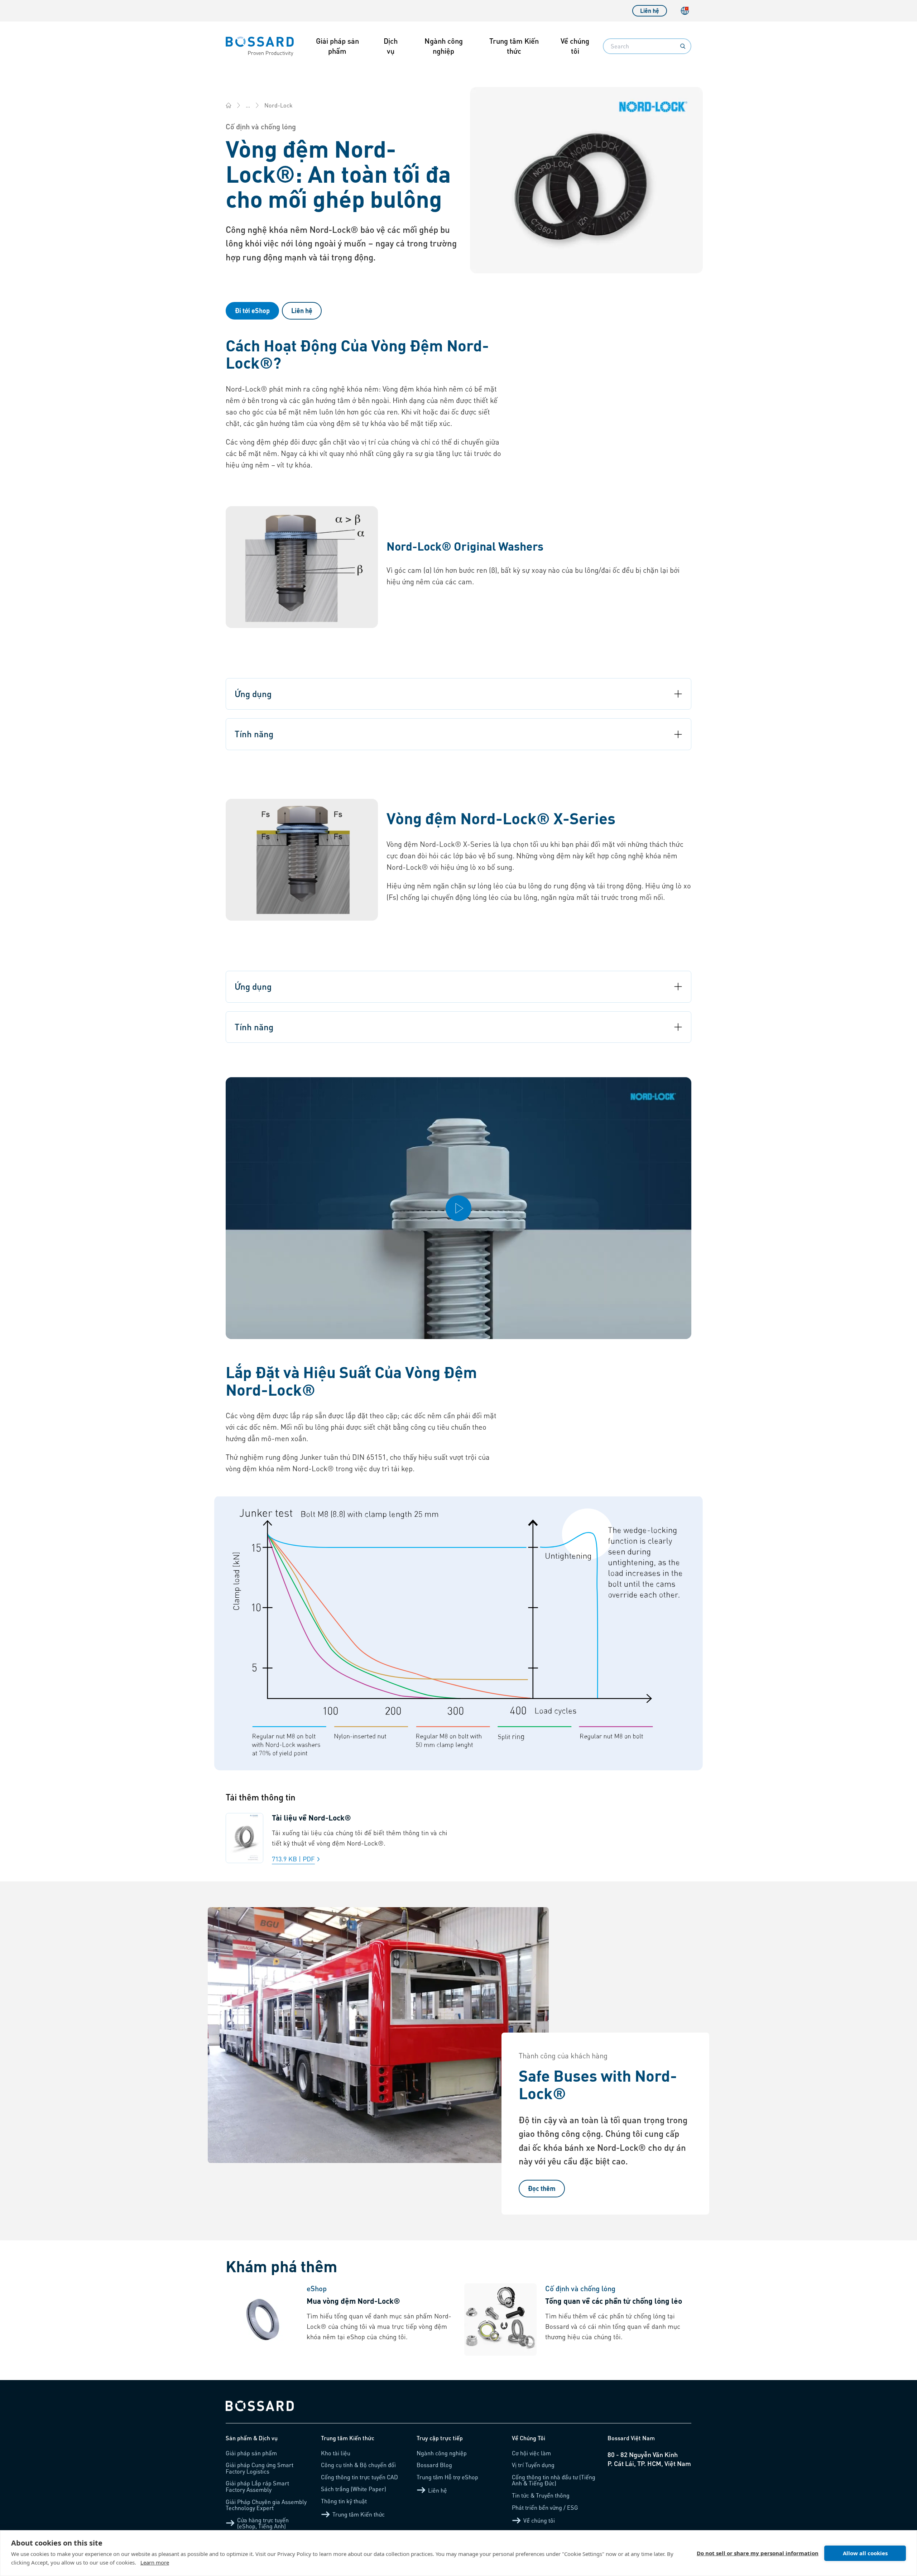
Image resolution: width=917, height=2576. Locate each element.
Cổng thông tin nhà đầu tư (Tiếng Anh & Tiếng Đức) (554, 2480)
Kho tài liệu (336, 2453)
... (248, 105)
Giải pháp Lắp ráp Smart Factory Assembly (257, 2486)
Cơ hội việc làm (531, 2453)
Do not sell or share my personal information (758, 2553)
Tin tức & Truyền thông (541, 2495)
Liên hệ (650, 11)
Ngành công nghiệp (444, 46)
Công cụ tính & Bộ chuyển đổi (358, 2465)
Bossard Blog (434, 2465)
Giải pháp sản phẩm (337, 46)
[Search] (683, 46)
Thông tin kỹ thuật (344, 2501)
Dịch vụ (391, 46)
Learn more (155, 2562)
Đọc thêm (542, 2188)
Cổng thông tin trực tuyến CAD (359, 2477)
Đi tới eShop (252, 310)
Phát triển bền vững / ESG (545, 2507)
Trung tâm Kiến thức (514, 46)
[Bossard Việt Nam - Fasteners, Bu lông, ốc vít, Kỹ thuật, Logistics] (229, 105)
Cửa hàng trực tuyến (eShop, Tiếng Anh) (263, 2523)
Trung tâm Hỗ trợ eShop (447, 2477)
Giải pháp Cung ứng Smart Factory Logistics (260, 2468)
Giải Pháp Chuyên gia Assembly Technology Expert (266, 2505)
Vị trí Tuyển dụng (533, 2465)
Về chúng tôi (575, 46)
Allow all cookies (865, 2553)
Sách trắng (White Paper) (354, 2489)
